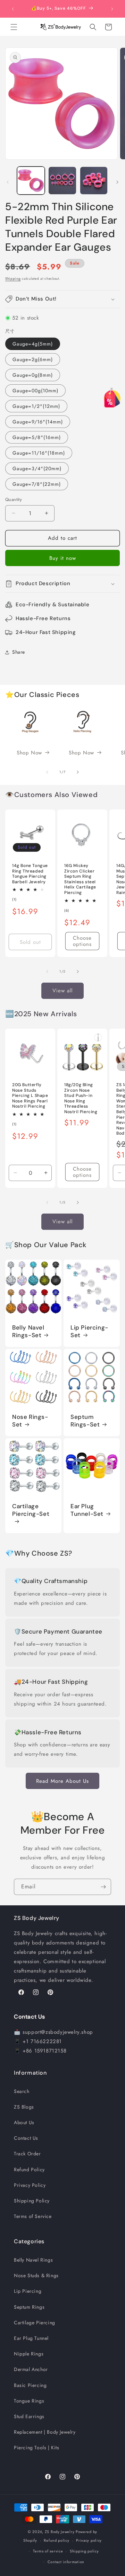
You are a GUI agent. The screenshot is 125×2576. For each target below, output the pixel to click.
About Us (24, 2122)
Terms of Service (33, 2216)
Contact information (66, 2562)
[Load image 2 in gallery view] (62, 180)
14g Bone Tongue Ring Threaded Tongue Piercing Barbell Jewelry (30, 874)
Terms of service (48, 2551)
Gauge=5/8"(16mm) (37, 437)
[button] (14, 27)
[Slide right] (117, 182)
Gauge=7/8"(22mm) (37, 484)
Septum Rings (29, 2307)
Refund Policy (29, 2170)
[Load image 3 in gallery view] (94, 180)
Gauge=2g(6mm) (33, 359)
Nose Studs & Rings (36, 2275)
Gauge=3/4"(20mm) (37, 468)
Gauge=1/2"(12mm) (36, 406)
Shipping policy (84, 2551)
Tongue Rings (29, 2401)
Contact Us (26, 2138)
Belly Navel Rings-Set (28, 1331)
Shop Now (29, 753)
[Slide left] (8, 182)
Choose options (82, 941)
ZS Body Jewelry (60, 2532)
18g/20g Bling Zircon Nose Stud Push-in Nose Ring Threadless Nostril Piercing (81, 1098)
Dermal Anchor (31, 2369)
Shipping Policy (32, 2201)
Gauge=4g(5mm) (33, 344)
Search (22, 2091)
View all (62, 991)
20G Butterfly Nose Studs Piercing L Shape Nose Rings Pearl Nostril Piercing (30, 1096)
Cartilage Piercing (35, 2323)
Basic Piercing (30, 2385)
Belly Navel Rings (33, 2260)
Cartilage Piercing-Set (31, 1510)
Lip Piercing (28, 2291)
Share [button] (19, 652)
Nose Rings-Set (30, 1421)
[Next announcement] (112, 9)
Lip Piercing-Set (89, 1331)
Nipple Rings (29, 2354)
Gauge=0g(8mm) (33, 375)
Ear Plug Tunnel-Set (87, 1510)
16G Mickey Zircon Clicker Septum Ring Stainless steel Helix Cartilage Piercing (80, 879)
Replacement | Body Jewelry (45, 2432)
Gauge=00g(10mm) (35, 391)
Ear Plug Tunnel (31, 2338)
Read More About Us (62, 1781)
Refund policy (56, 2540)
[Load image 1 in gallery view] (31, 180)
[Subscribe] (103, 1887)
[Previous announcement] (13, 9)
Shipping (13, 279)
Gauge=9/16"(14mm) (38, 422)
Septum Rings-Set (85, 1421)
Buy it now (63, 558)
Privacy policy (89, 2540)
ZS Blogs (24, 2107)
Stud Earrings (29, 2416)
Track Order (27, 2154)
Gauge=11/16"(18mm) (39, 453)
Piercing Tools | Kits (37, 2448)
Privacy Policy (30, 2185)
